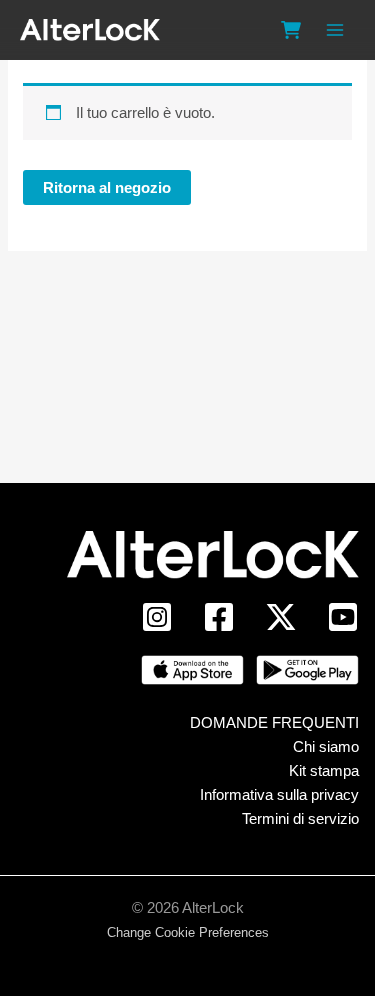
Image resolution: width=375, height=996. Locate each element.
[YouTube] (343, 617)
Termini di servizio (300, 818)
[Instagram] (157, 617)
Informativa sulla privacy (279, 794)
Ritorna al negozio (107, 187)
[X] (281, 617)
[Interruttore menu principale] (334, 30)
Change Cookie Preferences (188, 932)
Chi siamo (326, 746)
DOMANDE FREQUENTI (274, 722)
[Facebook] (219, 617)
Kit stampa (324, 770)
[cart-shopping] (291, 30)
